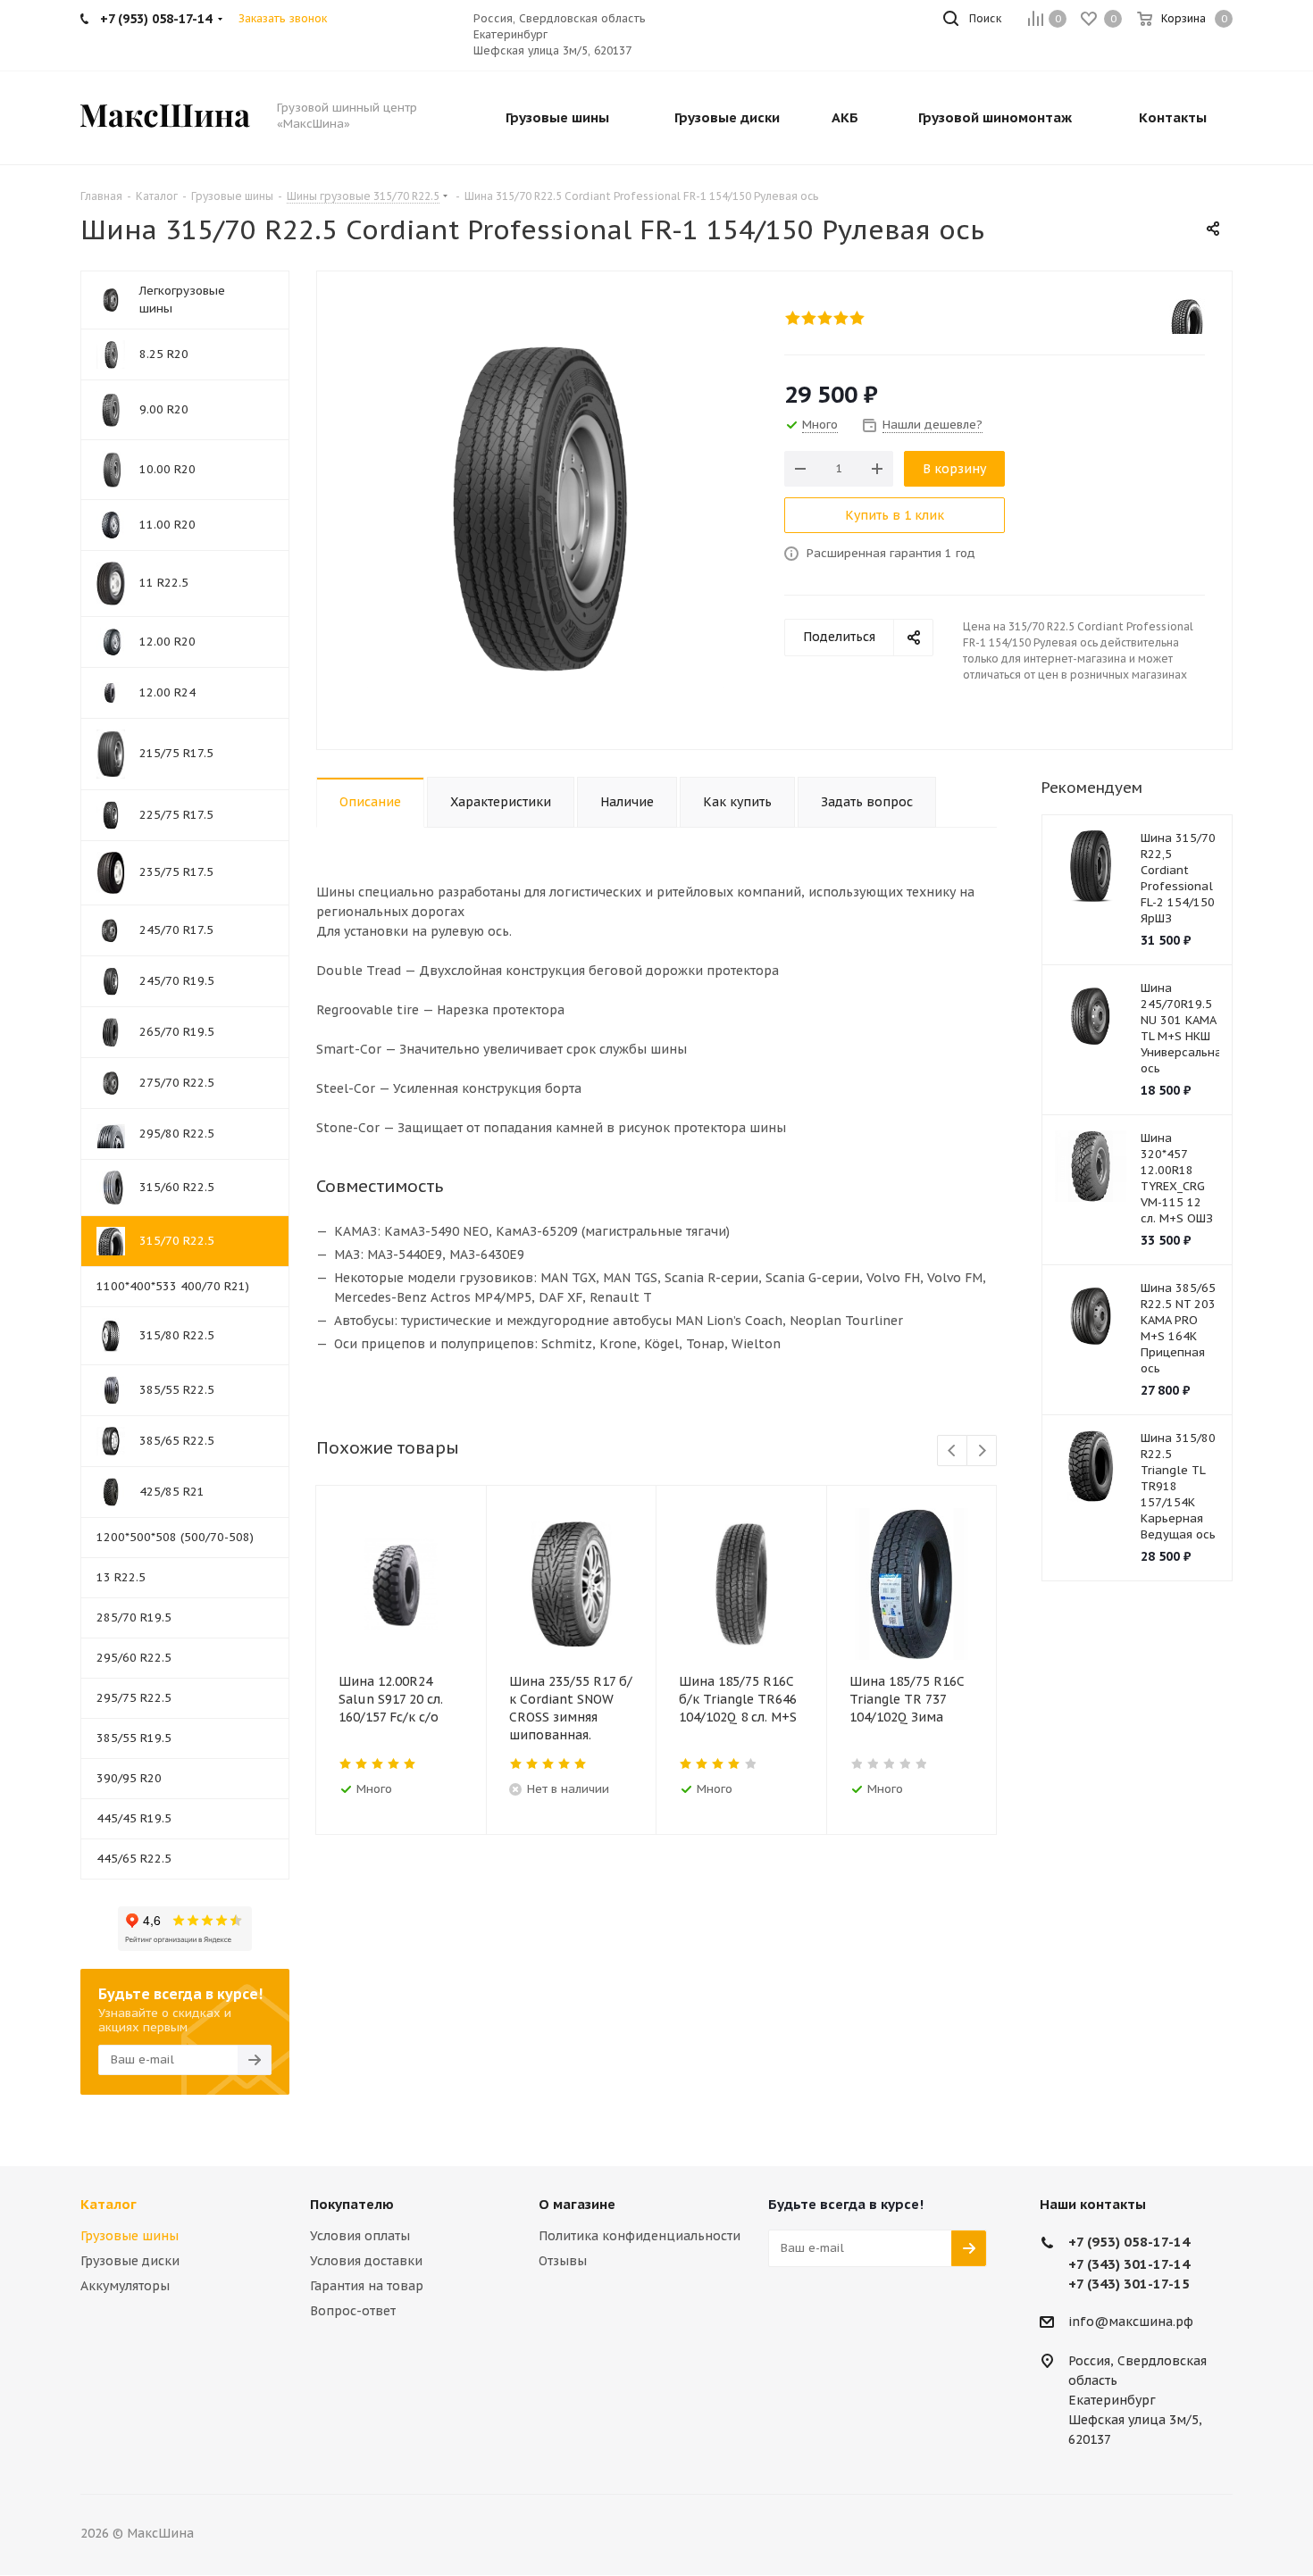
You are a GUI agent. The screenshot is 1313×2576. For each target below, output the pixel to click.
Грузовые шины (130, 2236)
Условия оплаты (360, 2236)
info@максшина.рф (1131, 2322)
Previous (953, 1451)
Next (982, 1451)
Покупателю (352, 2204)
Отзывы (563, 2261)
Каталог (109, 2204)
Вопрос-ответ (353, 2311)
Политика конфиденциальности (640, 2236)
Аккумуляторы (125, 2286)
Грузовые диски (130, 2261)
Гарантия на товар (367, 2286)
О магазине (577, 2204)
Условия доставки (366, 2261)
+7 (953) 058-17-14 (1129, 2242)
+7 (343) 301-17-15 (1129, 2284)
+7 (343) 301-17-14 (1129, 2264)
